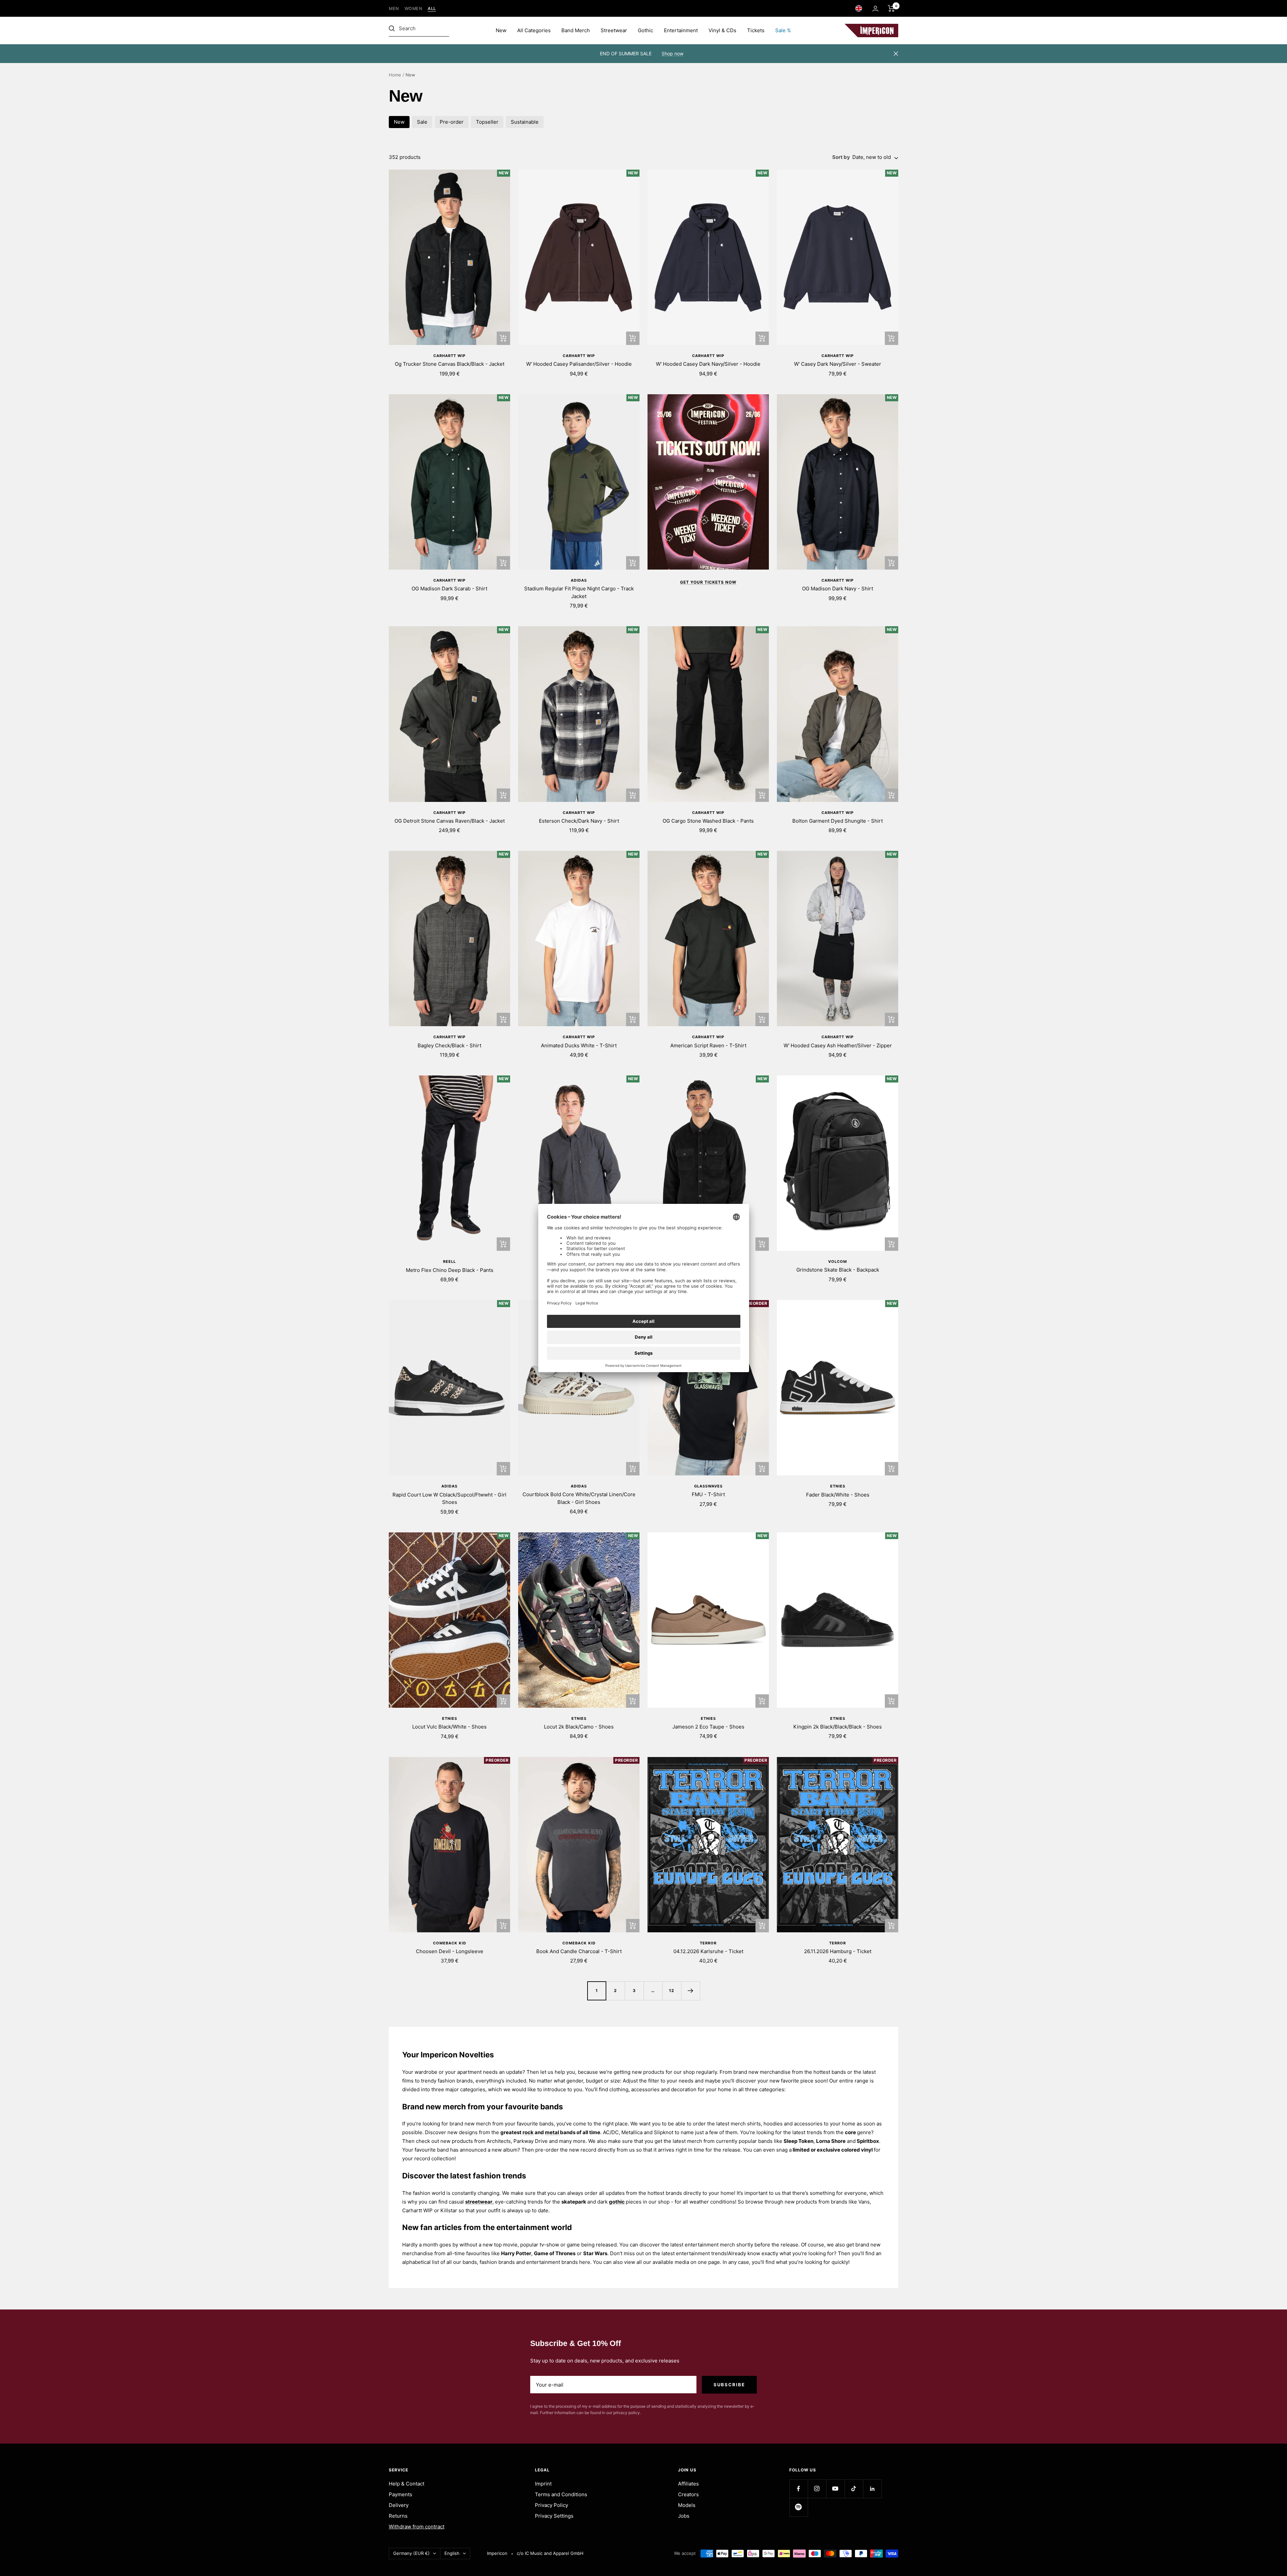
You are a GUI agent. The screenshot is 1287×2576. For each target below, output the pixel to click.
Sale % (783, 30)
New (501, 30)
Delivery (399, 2505)
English (452, 2553)
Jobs (684, 2516)
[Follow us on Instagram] (817, 2489)
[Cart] (891, 8)
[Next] (690, 1991)
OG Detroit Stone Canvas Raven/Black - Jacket (450, 821)
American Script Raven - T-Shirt (708, 1045)
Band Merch (576, 30)
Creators (688, 2494)
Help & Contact (407, 2484)
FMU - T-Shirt (708, 1494)
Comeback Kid (450, 1943)
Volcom (838, 1262)
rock (528, 2132)
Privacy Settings (554, 2516)
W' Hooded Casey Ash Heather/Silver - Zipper (838, 1045)
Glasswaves (708, 1486)
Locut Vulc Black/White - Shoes (449, 1727)
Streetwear (614, 30)
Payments (401, 2494)
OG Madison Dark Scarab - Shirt (449, 589)
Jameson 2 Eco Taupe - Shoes (708, 1727)
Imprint (543, 2484)
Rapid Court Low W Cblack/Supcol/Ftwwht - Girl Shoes (449, 1499)
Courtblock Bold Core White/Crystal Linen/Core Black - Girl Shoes (579, 1498)
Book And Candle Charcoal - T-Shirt (579, 1951)
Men (394, 9)
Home (395, 75)
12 (672, 1990)
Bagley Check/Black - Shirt (449, 1045)
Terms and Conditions (561, 2494)
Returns (398, 2516)
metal (553, 2132)
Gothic (646, 30)
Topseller (487, 122)
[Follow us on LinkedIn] (872, 2489)
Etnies (838, 1486)
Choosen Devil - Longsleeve (450, 1951)
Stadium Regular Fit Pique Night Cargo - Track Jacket (579, 592)
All (432, 9)
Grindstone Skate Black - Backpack (838, 1270)
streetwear (479, 2202)
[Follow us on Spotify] (799, 2507)
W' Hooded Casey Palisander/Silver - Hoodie (579, 364)
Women (414, 9)
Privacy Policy (551, 2505)
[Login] (875, 9)
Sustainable (525, 122)
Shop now (672, 53)
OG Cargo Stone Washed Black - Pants (708, 821)
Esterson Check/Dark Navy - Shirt (579, 821)
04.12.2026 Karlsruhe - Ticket (708, 1951)
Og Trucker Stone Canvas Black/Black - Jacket (450, 364)
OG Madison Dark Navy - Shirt (838, 589)
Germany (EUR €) (411, 2553)
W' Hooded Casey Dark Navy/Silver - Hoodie (708, 364)
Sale (422, 122)
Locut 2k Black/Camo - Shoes (579, 1727)
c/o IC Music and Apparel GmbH (550, 2553)
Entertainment (681, 30)
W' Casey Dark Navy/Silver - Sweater (838, 364)
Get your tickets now (708, 582)
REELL (449, 1262)
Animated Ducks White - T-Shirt (579, 1045)
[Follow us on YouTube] (835, 2489)
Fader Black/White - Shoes (838, 1495)
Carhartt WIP (449, 356)
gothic (617, 2202)
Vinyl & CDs (722, 30)
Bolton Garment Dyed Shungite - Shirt (838, 821)
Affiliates (688, 2484)
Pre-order (452, 122)
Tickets (756, 30)
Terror (708, 1943)
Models (687, 2505)
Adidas (579, 580)
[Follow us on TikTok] (854, 2489)
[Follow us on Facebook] (799, 2489)
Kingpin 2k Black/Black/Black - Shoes (838, 1727)
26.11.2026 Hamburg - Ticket (838, 1951)
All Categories (534, 30)
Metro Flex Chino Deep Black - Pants (450, 1270)
